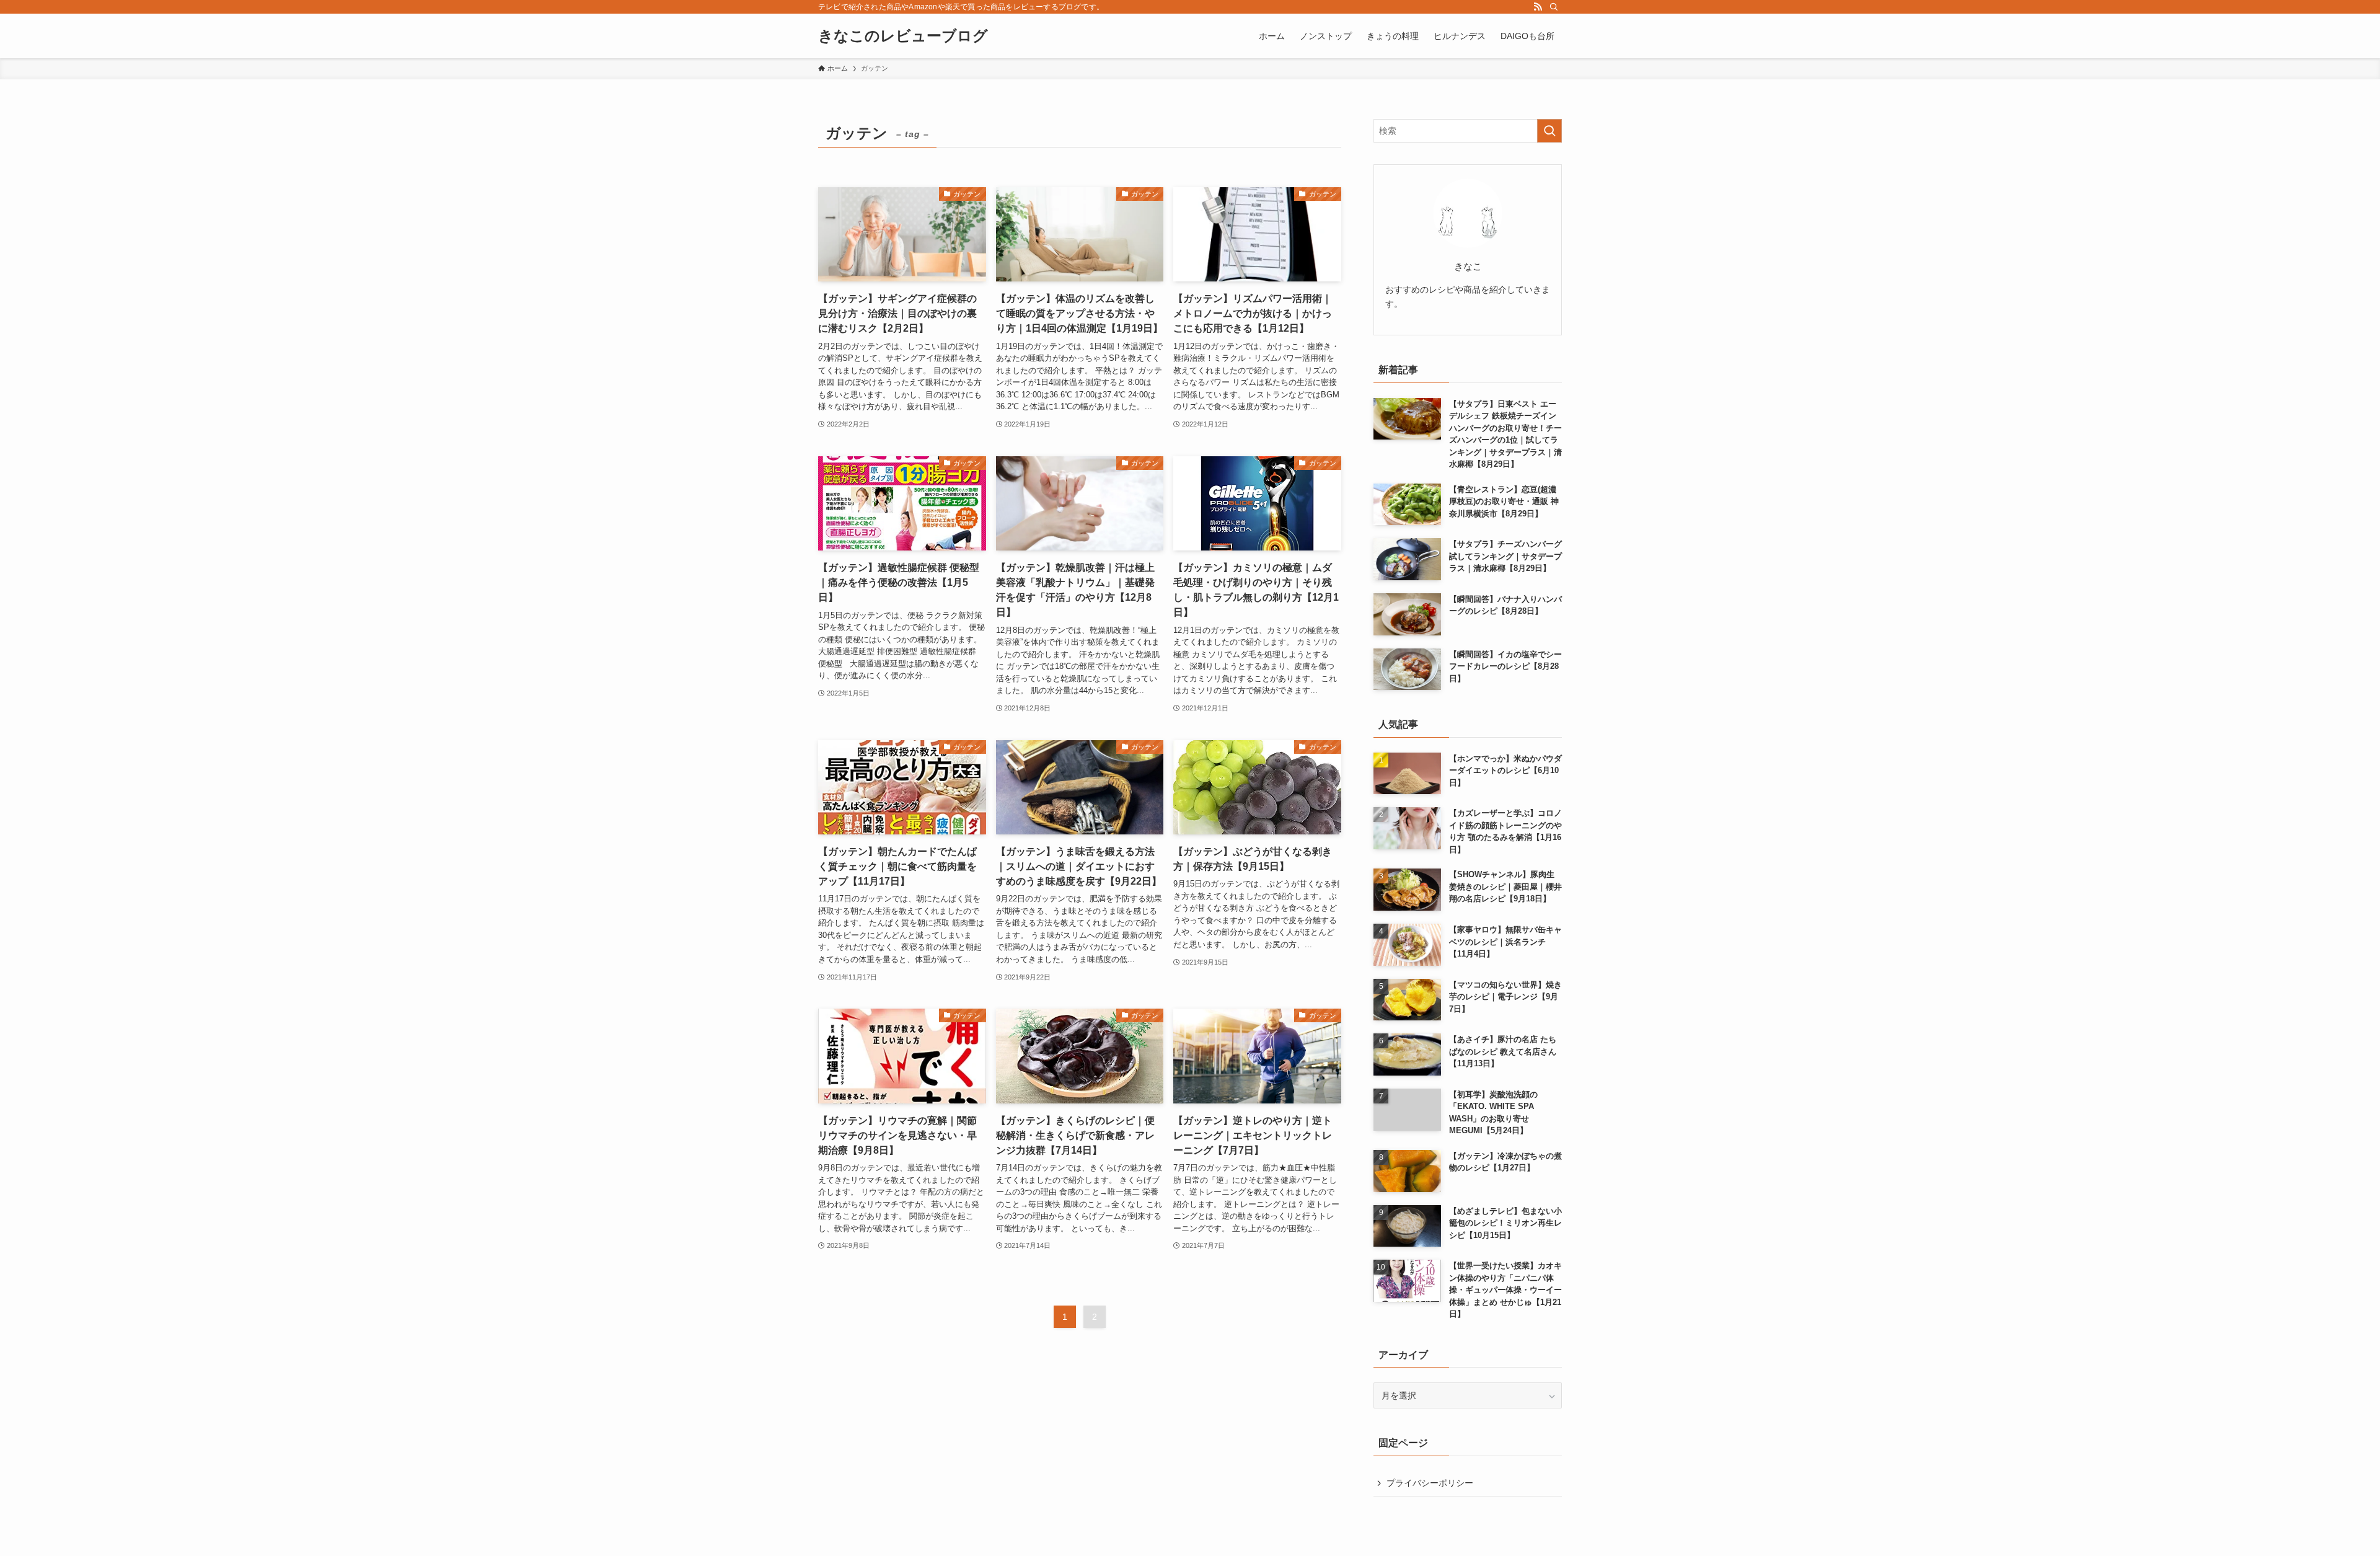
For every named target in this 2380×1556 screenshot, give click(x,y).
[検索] (1554, 7)
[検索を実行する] (1549, 131)
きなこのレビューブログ (903, 36)
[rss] (1538, 7)
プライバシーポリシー (1430, 1483)
